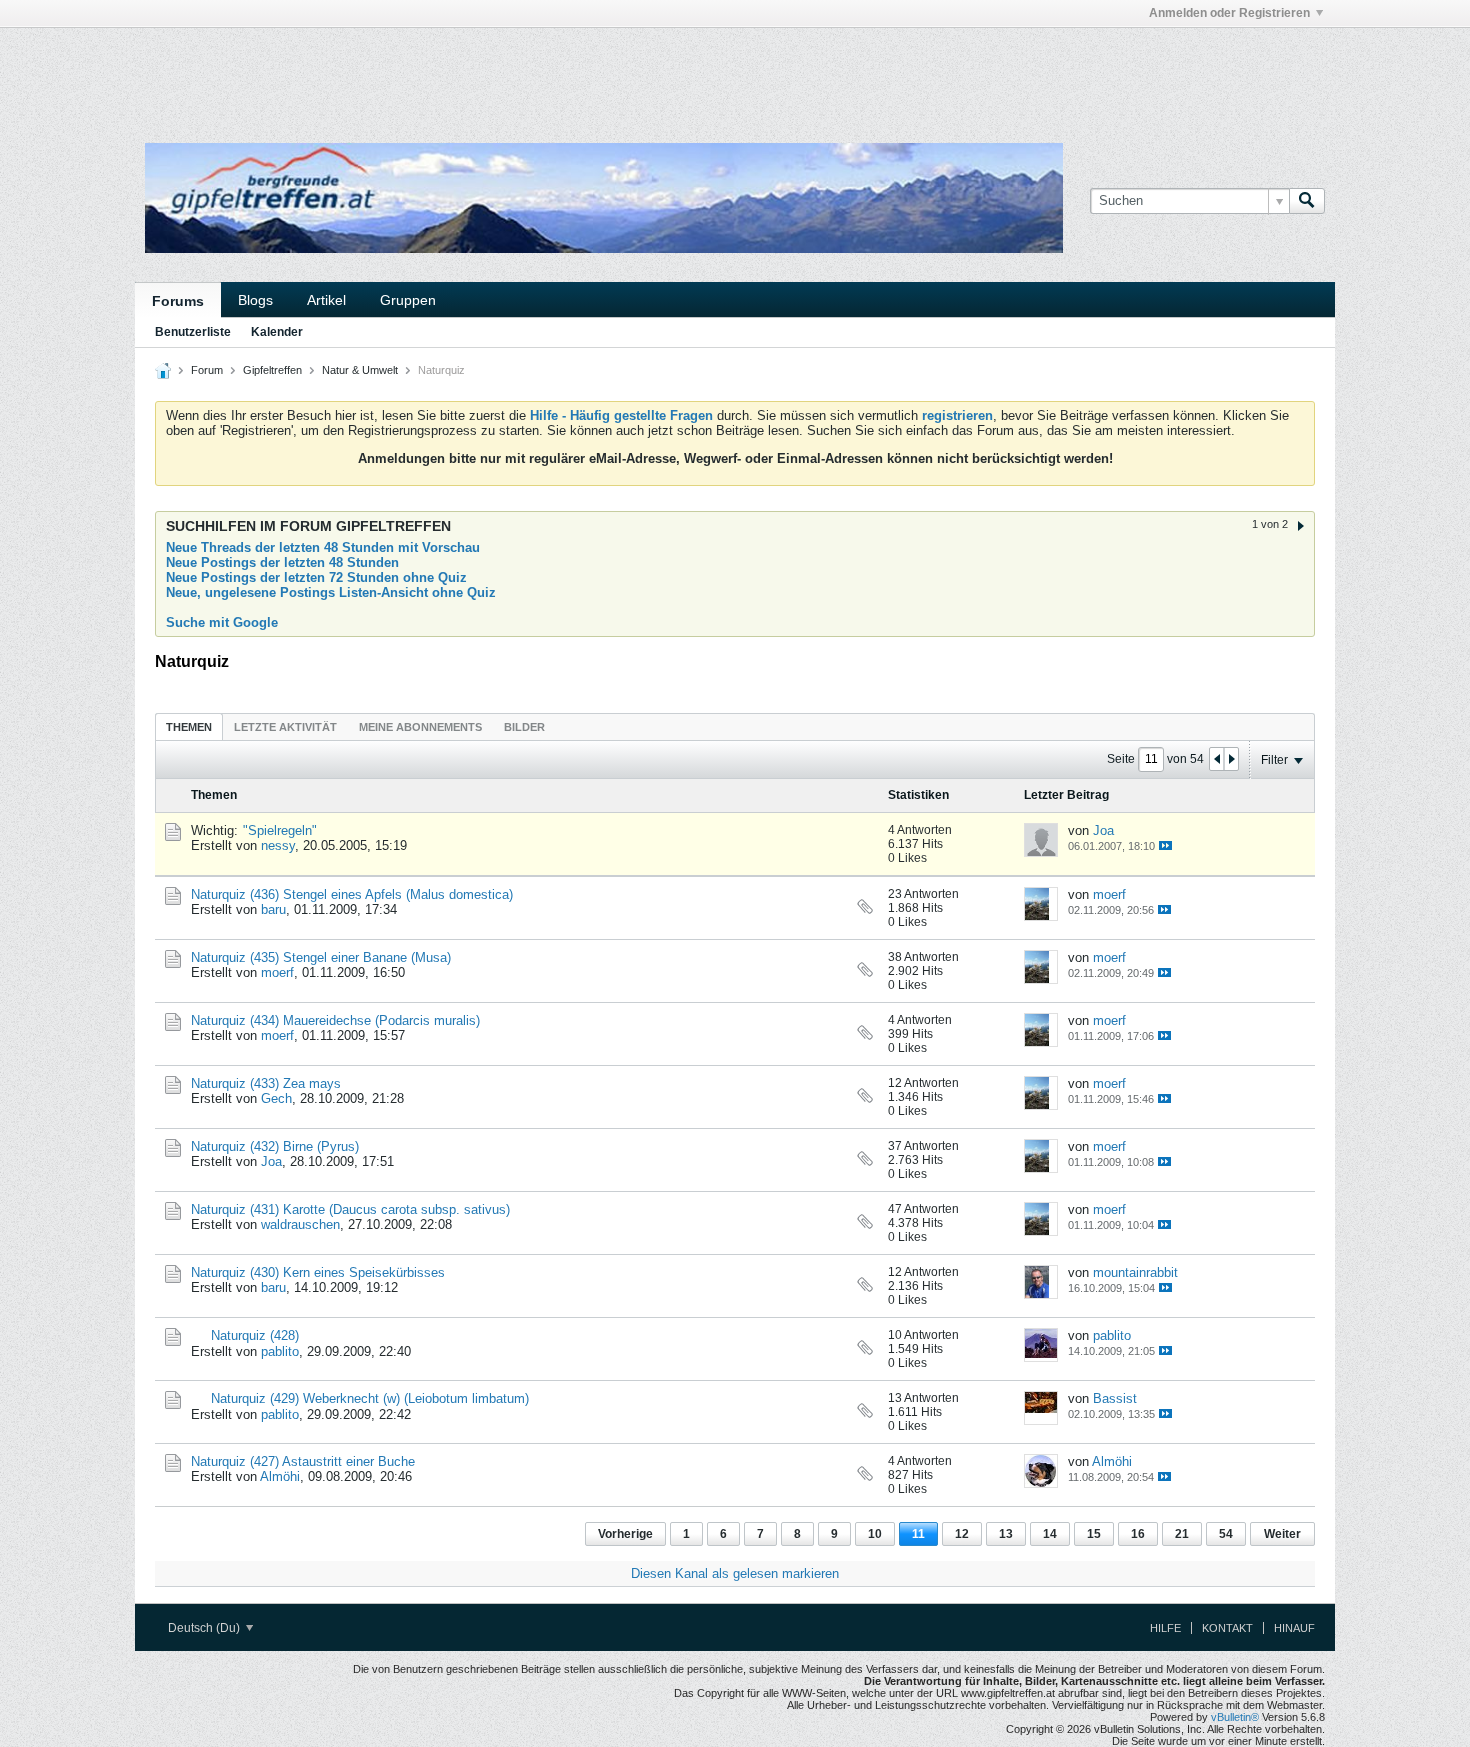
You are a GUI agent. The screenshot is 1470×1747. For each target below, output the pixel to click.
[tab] (189, 726)
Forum (207, 370)
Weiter (1282, 1534)
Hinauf (1294, 1628)
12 (962, 1534)
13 (1006, 1534)
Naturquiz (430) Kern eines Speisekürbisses (318, 1272)
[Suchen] (1307, 201)
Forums (178, 301)
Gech (276, 1098)
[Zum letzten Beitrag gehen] (1165, 845)
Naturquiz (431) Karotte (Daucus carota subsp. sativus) (350, 1209)
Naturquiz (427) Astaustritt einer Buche (303, 1461)
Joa (1103, 830)
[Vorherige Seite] (1217, 759)
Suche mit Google (222, 622)
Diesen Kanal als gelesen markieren (735, 1573)
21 (1182, 1534)
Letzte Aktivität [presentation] (285, 727)
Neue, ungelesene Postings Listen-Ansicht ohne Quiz (331, 592)
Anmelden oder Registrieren (1229, 13)
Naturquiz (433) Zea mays (266, 1083)
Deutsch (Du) (205, 1628)
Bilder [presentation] (524, 727)
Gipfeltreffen (272, 370)
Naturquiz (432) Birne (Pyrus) (275, 1146)
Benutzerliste (193, 332)
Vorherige (625, 1534)
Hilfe (1165, 1628)
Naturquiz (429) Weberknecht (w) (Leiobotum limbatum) (370, 1398)
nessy (278, 845)
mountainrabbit (1135, 1272)
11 (918, 1534)
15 (1094, 1534)
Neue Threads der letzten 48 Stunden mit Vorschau (323, 547)
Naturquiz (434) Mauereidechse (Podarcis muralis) (335, 1020)
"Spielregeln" (280, 830)
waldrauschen (300, 1224)
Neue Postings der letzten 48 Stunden (282, 562)
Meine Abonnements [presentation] (420, 727)
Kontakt (1227, 1628)
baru (273, 909)
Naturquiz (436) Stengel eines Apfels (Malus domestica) (352, 894)
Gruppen (408, 300)
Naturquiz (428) (255, 1335)
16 (1138, 1534)
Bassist (1115, 1398)
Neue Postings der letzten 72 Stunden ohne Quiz (316, 577)
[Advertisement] (435, 73)
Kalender (277, 332)
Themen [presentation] (189, 727)
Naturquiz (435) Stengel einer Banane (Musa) (321, 957)
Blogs (255, 300)
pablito (280, 1351)
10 (875, 1534)
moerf (1109, 894)
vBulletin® (1235, 1717)
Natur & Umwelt (360, 370)
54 (1226, 1534)
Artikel (326, 300)
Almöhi (280, 1476)
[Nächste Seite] (1231, 759)
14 (1050, 1534)
